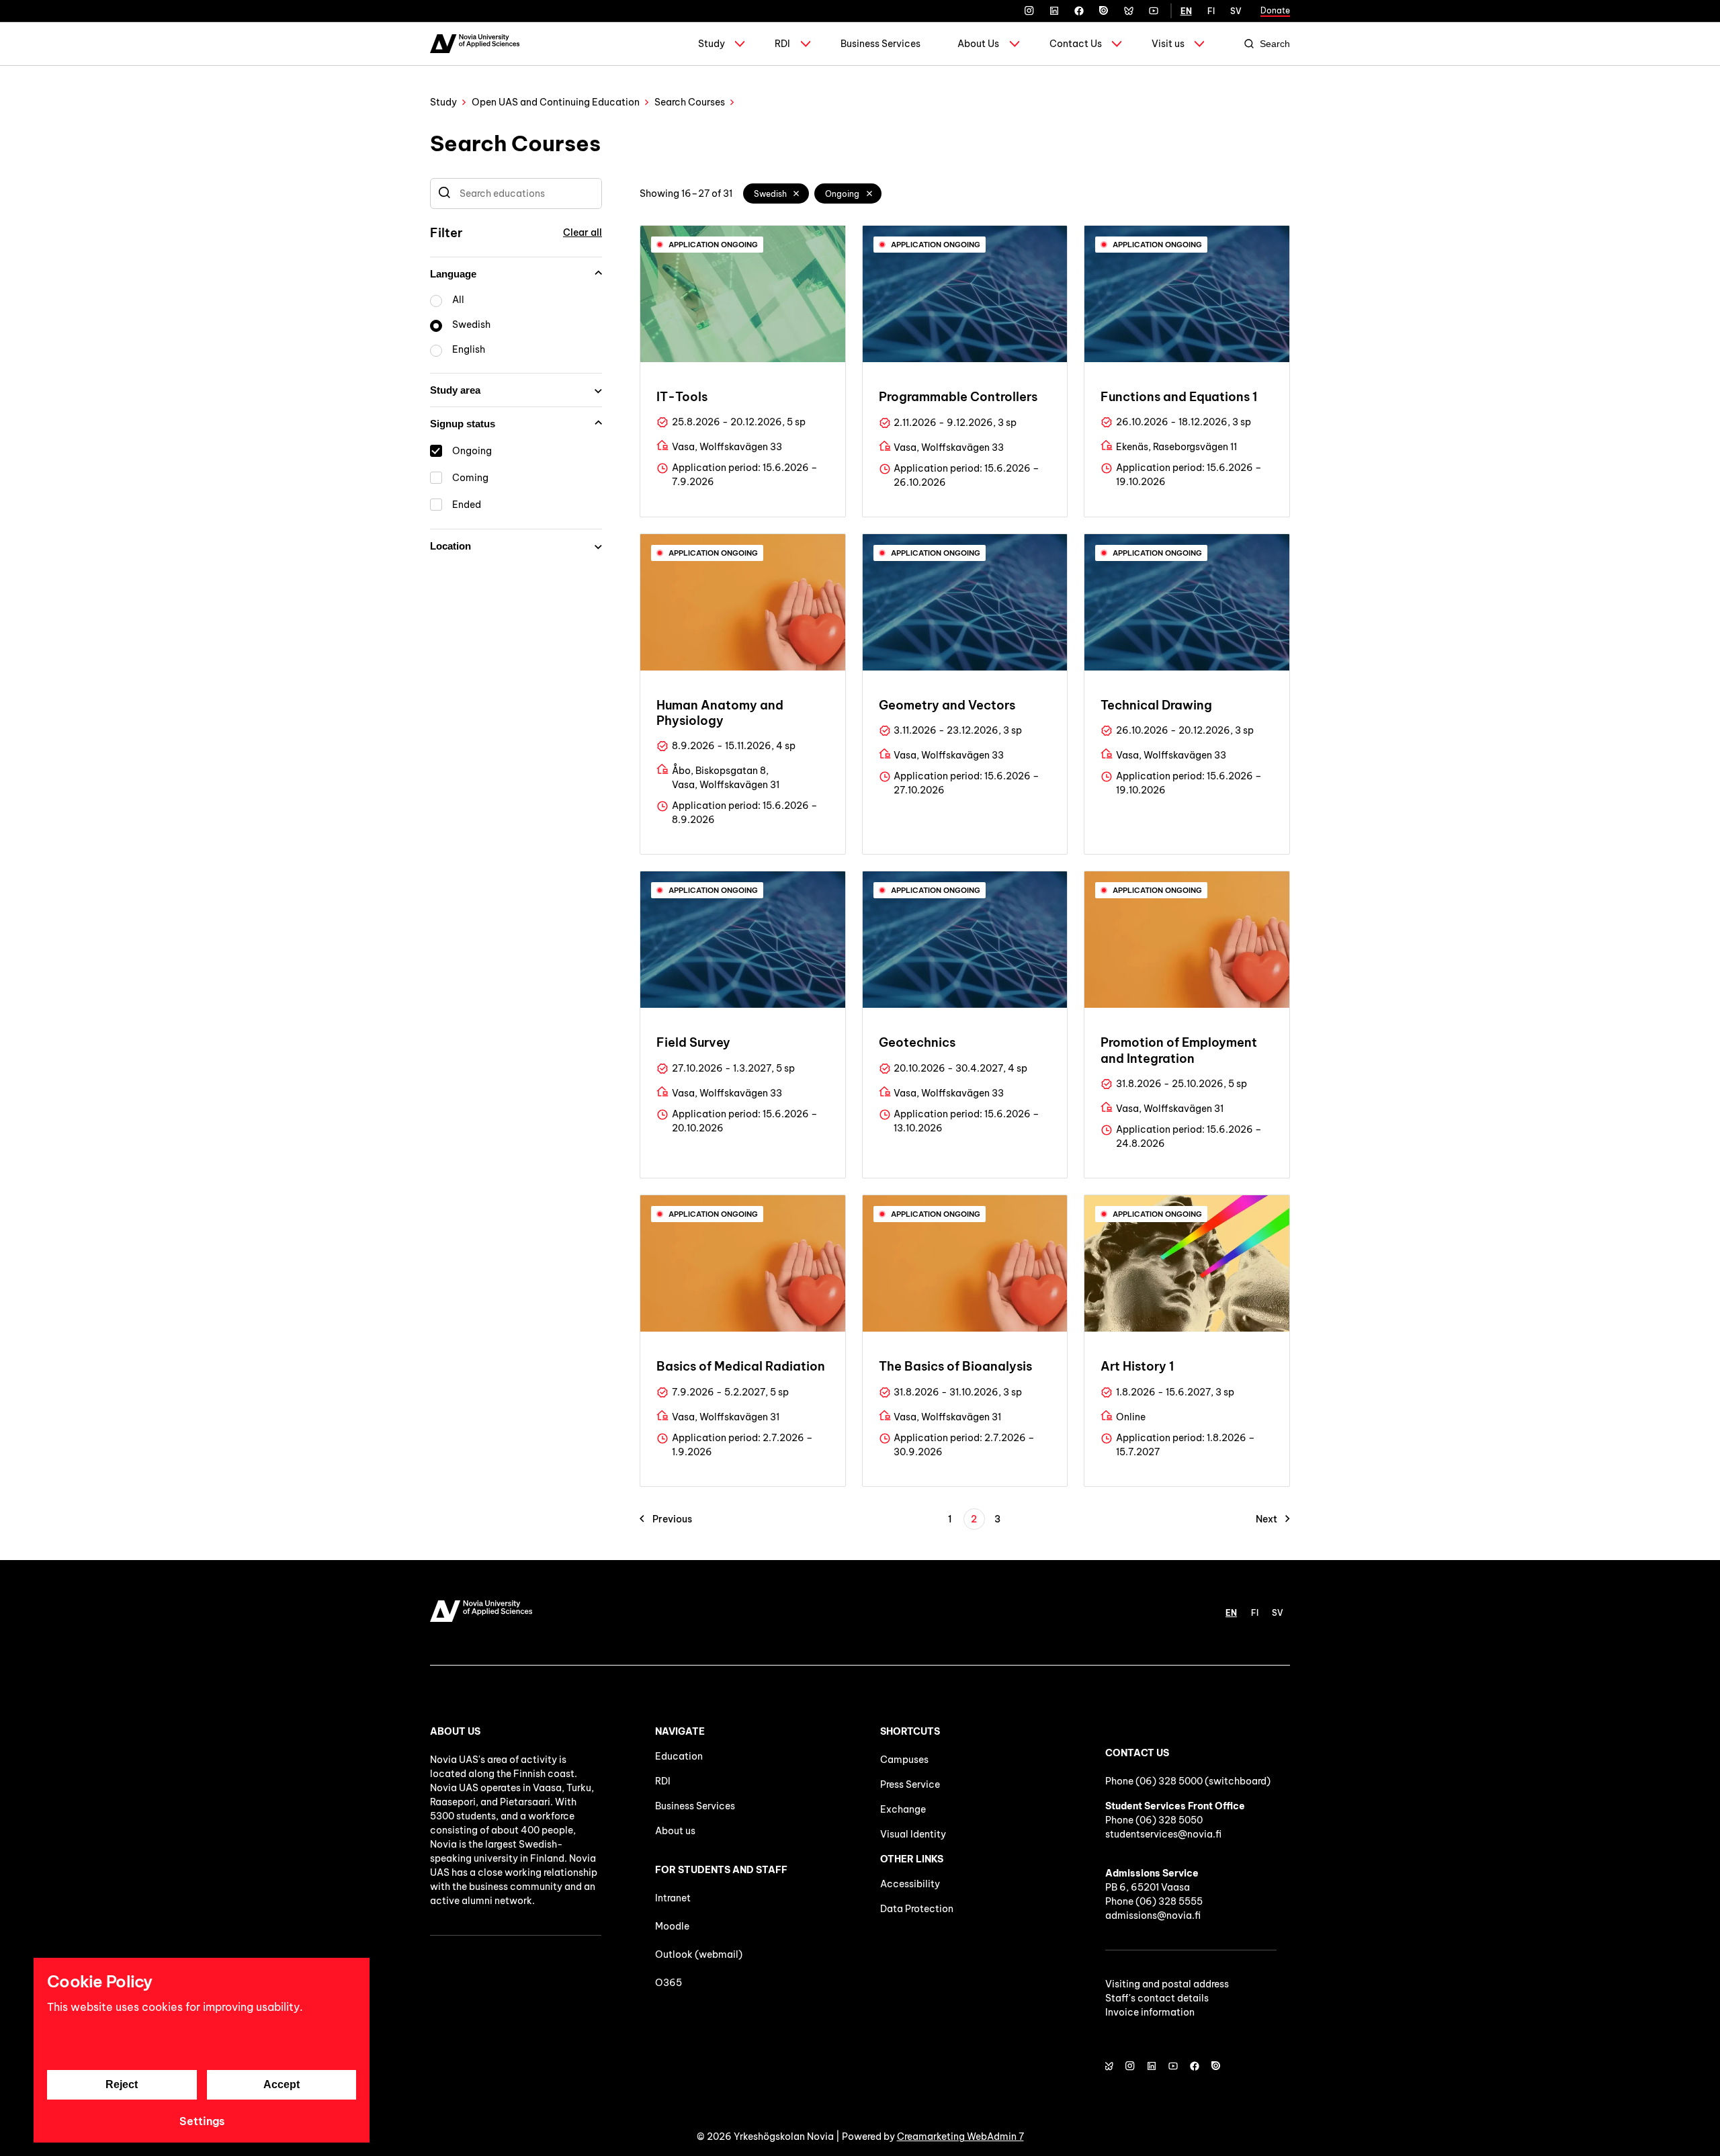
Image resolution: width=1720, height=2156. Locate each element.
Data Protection (917, 1909)
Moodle (672, 1926)
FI (1211, 11)
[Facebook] (1079, 11)
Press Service (910, 1784)
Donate (1275, 10)
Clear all (583, 232)
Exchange (903, 1809)
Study (712, 44)
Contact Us (1076, 44)
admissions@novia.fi (1153, 1915)
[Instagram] (1029, 11)
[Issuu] (1104, 11)
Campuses (904, 1760)
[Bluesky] (1129, 11)
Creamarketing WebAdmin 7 (960, 2137)
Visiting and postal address (1167, 1984)
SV (1236, 11)
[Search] (444, 193)
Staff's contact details (1157, 1998)
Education (679, 1756)
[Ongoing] (869, 193)
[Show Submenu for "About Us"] (1015, 44)
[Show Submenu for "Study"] (740, 44)
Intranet (673, 1898)
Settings (202, 2121)
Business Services (880, 44)
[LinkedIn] (1054, 11)
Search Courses (690, 102)
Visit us (1168, 44)
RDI (782, 44)
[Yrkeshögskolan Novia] (475, 44)
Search (1275, 44)
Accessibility (910, 1884)
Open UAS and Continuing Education (556, 102)
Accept (282, 2084)
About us (675, 1831)
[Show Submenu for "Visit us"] (1199, 44)
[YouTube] (1154, 11)
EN (1186, 11)
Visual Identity (913, 1834)
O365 (669, 1983)
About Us (978, 44)
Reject (122, 2084)
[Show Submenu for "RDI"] (806, 44)
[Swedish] (797, 193)
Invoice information (1150, 2012)
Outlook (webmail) (699, 1954)
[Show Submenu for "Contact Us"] (1117, 44)
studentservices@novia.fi (1163, 1834)
